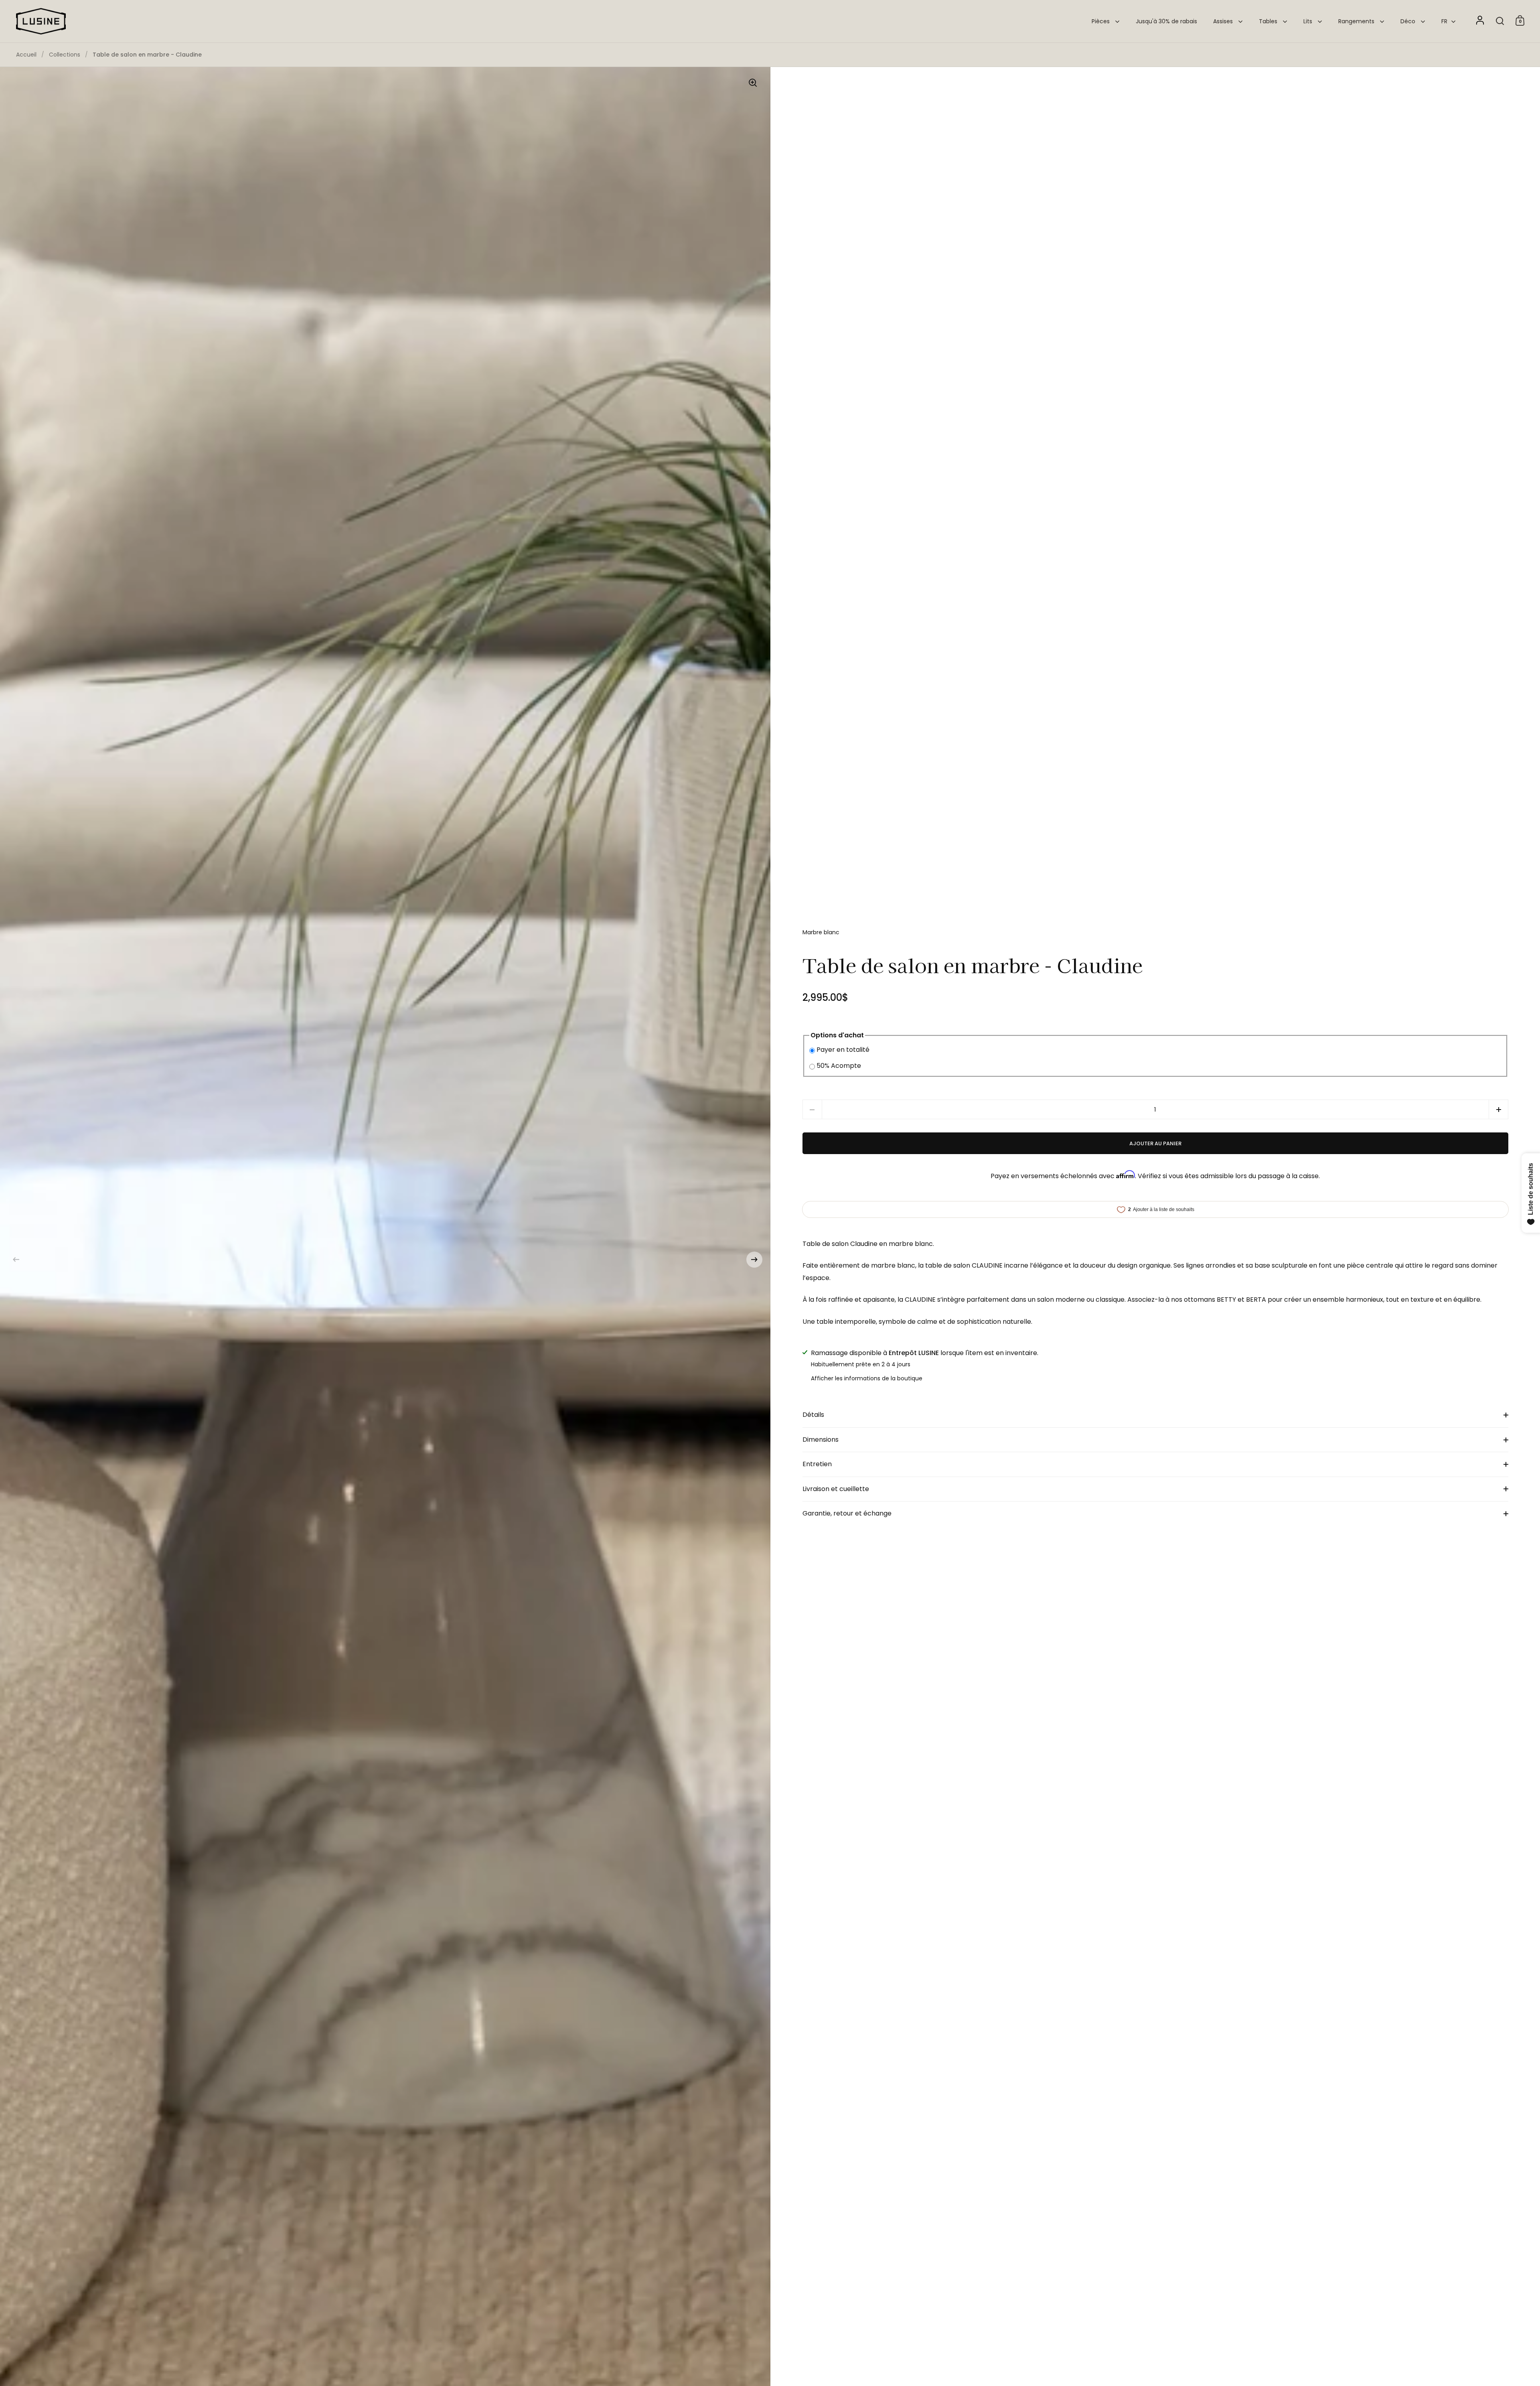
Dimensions (821, 1440)
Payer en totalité (843, 1050)
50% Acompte (839, 1066)
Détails (813, 1415)
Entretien (817, 1464)
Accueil (26, 55)
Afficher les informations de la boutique (867, 1378)
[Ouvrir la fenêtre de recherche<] (1500, 21)
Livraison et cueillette (836, 1489)
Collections (65, 55)
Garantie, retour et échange (847, 1513)
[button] (16, 1260)
